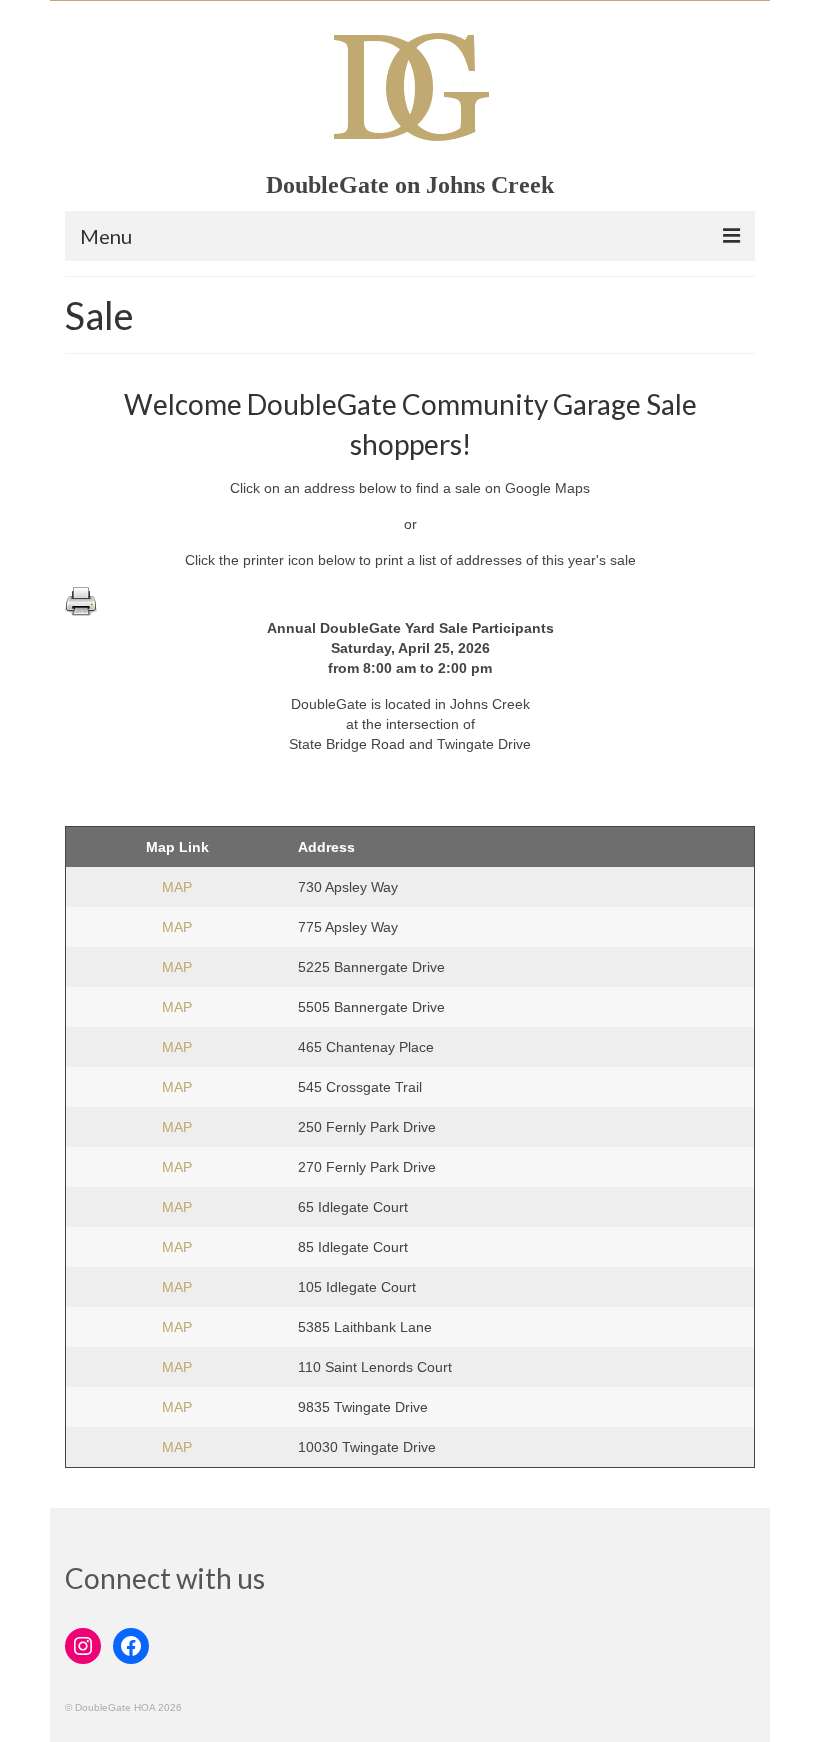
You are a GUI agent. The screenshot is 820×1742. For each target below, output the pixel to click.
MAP (177, 887)
